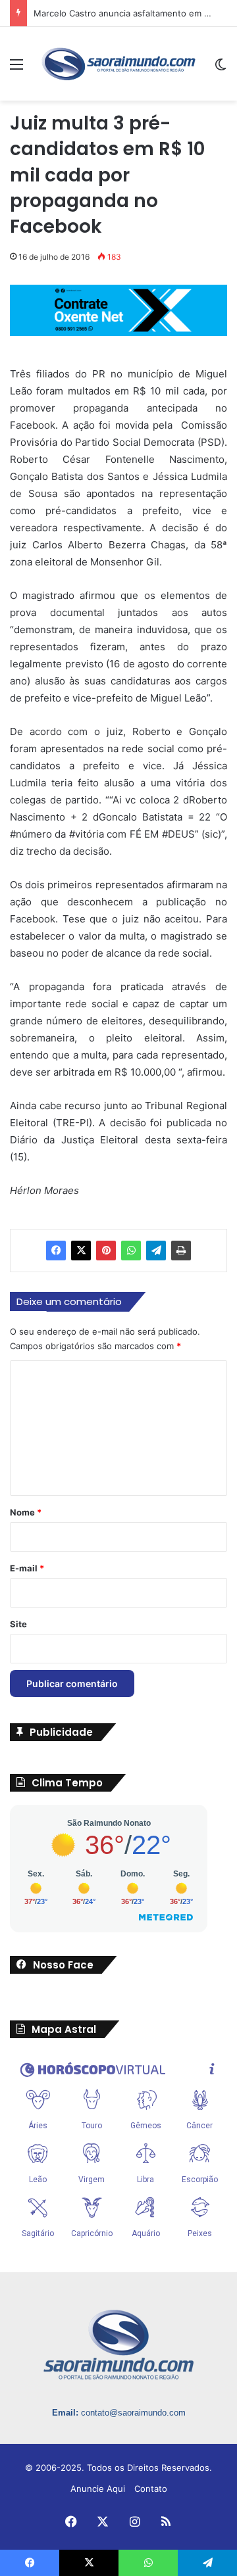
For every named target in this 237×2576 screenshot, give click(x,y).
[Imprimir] (181, 1251)
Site (18, 1624)
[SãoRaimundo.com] (118, 64)
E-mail (27, 1568)
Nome (26, 1512)
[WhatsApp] (131, 1251)
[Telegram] (156, 1251)
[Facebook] (56, 1251)
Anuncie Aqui (98, 2489)
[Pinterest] (106, 1251)
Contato (151, 2489)
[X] (81, 1251)
